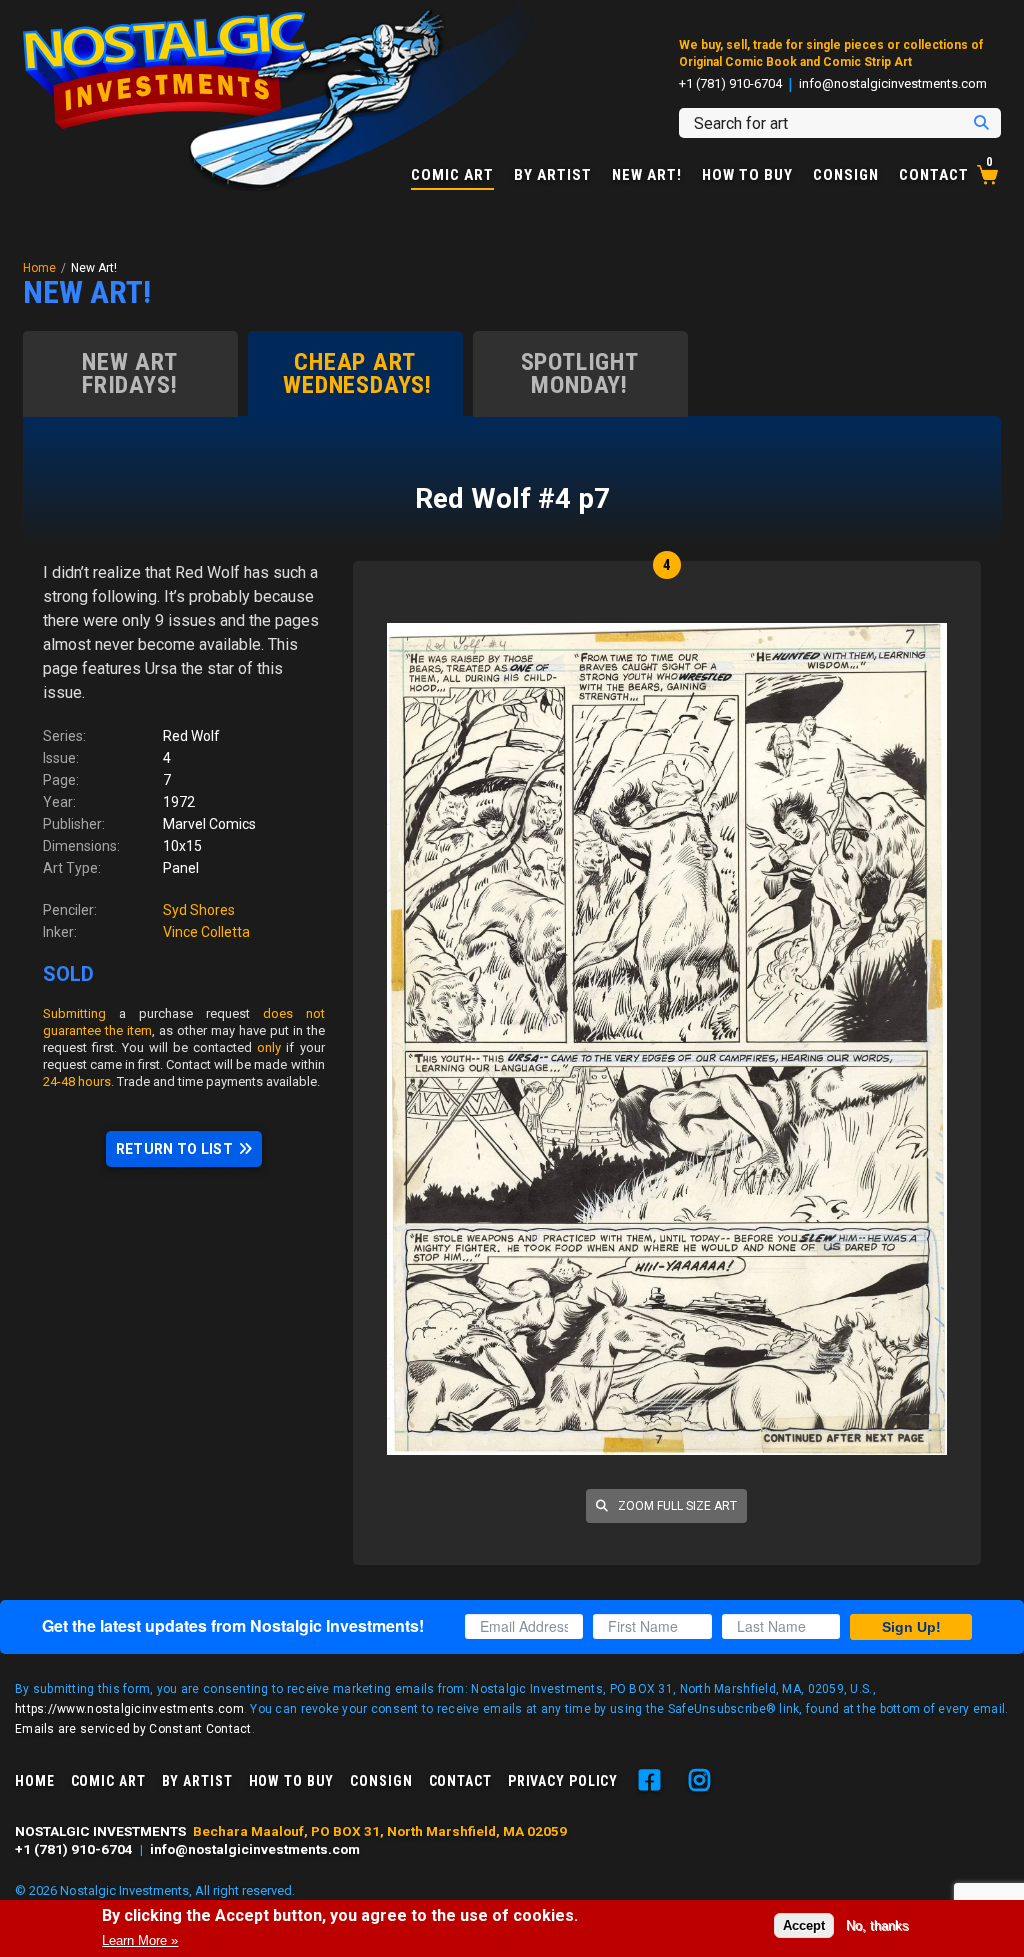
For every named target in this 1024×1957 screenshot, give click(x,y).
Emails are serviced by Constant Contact (133, 1729)
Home (39, 268)
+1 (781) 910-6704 (730, 84)
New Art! (647, 175)
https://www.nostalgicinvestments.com (129, 1709)
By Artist (553, 175)
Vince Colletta (206, 932)
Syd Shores (199, 910)
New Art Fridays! (130, 373)
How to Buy (747, 175)
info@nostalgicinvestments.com (893, 84)
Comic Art (452, 176)
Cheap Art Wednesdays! (357, 373)
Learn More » (140, 1940)
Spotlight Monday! (580, 373)
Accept (804, 1925)
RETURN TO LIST (174, 1149)
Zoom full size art (676, 1506)
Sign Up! (911, 1627)
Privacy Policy (563, 1781)
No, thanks (877, 1925)
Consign (846, 175)
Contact (934, 175)
